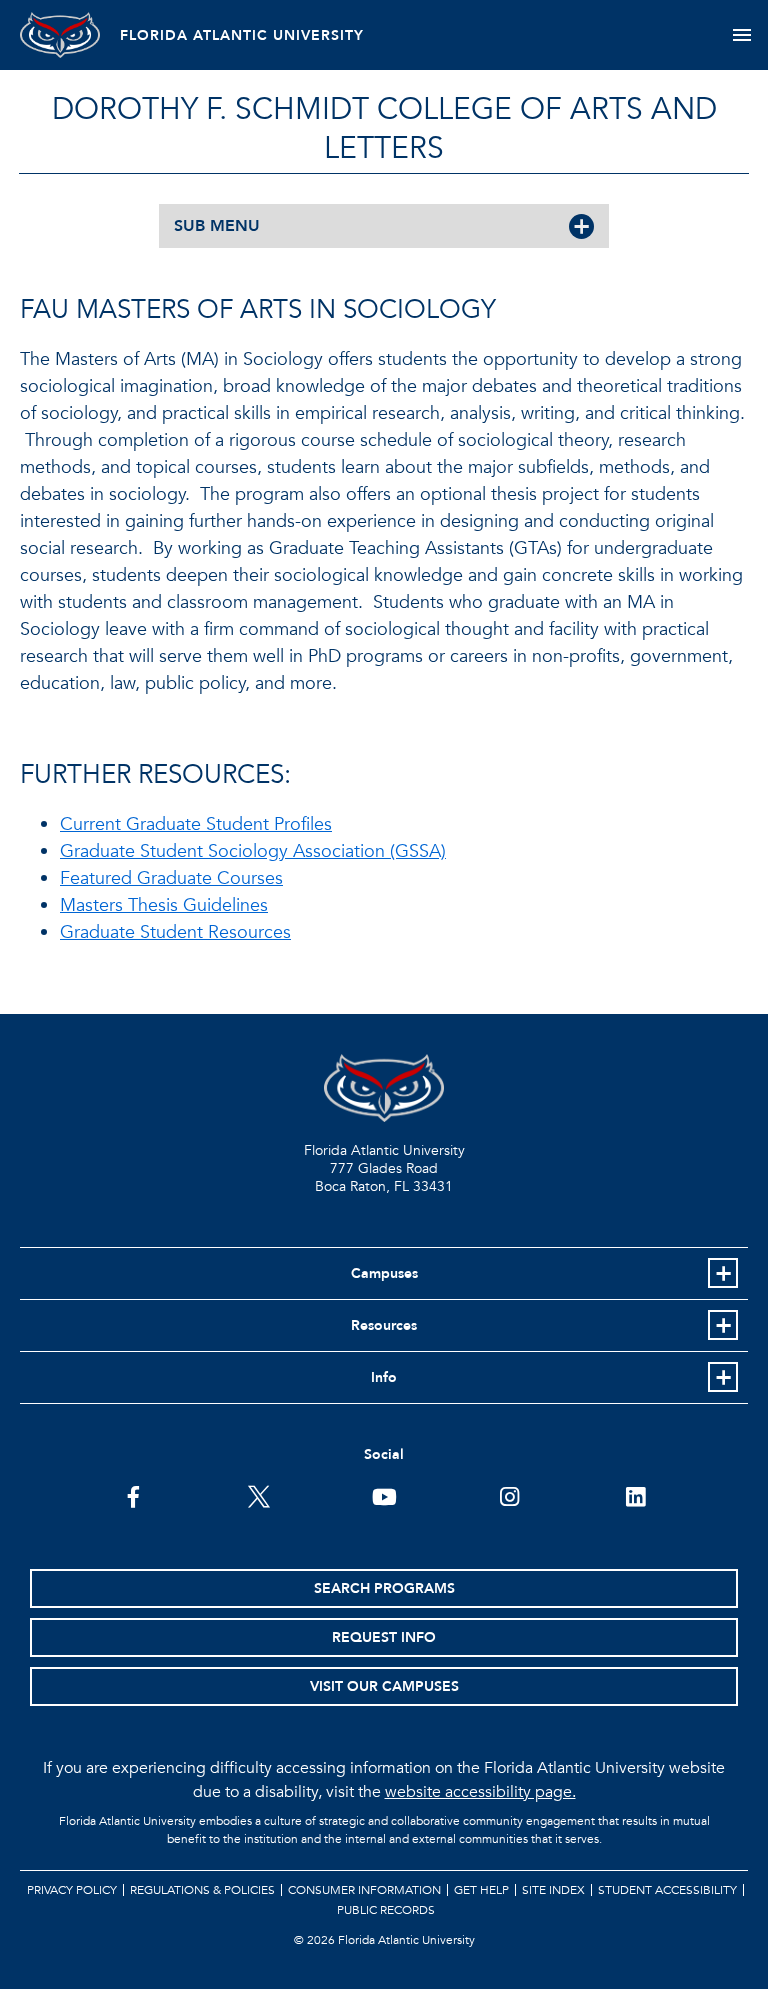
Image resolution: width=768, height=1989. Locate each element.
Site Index (553, 1890)
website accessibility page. (480, 1792)
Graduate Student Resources (175, 932)
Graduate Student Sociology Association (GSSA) (253, 851)
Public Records (386, 1910)
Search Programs (384, 1588)
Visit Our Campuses (384, 1686)
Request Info (384, 1637)
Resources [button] (384, 1325)
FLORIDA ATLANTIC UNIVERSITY (242, 35)
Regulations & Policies (202, 1890)
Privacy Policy (72, 1890)
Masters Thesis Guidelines (164, 905)
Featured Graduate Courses (171, 878)
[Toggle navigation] (741, 35)
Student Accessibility (667, 1890)
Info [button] (384, 1377)
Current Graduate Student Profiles (196, 824)
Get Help (481, 1890)
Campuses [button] (384, 1273)
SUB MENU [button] (217, 226)
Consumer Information (364, 1890)
